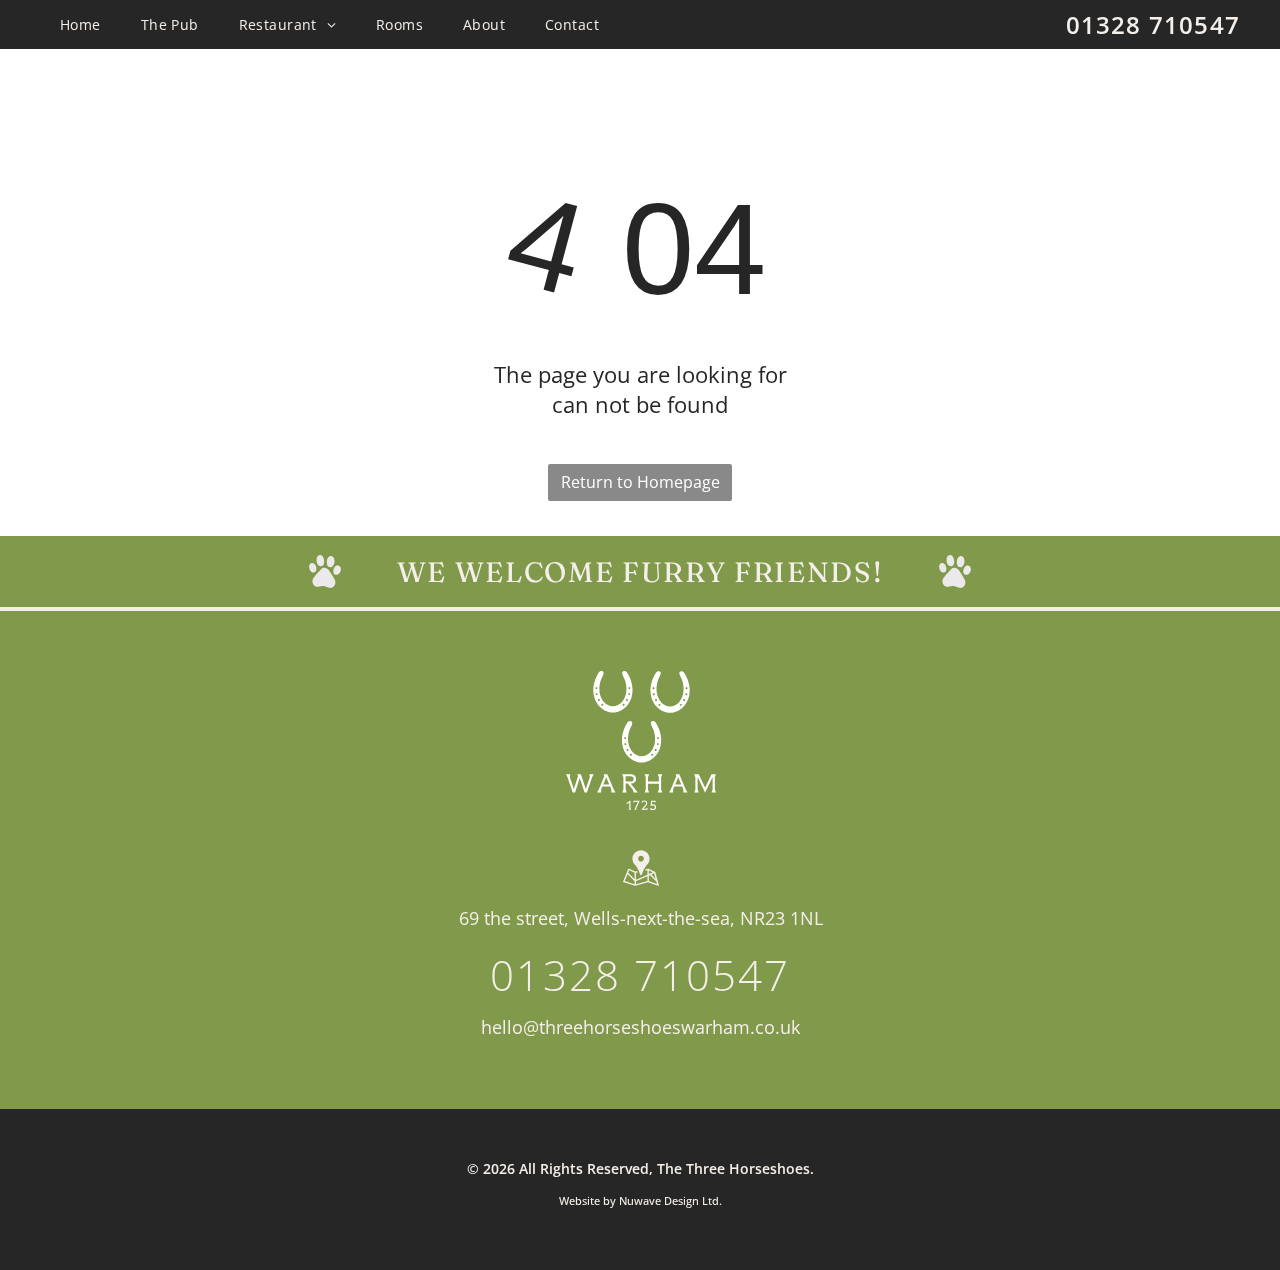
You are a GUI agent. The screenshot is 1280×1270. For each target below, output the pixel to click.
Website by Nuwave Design (629, 1200)
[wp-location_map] (641, 886)
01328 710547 (1153, 24)
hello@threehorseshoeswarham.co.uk (640, 1027)
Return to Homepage (640, 482)
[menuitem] (80, 24)
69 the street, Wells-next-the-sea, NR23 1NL (641, 918)
